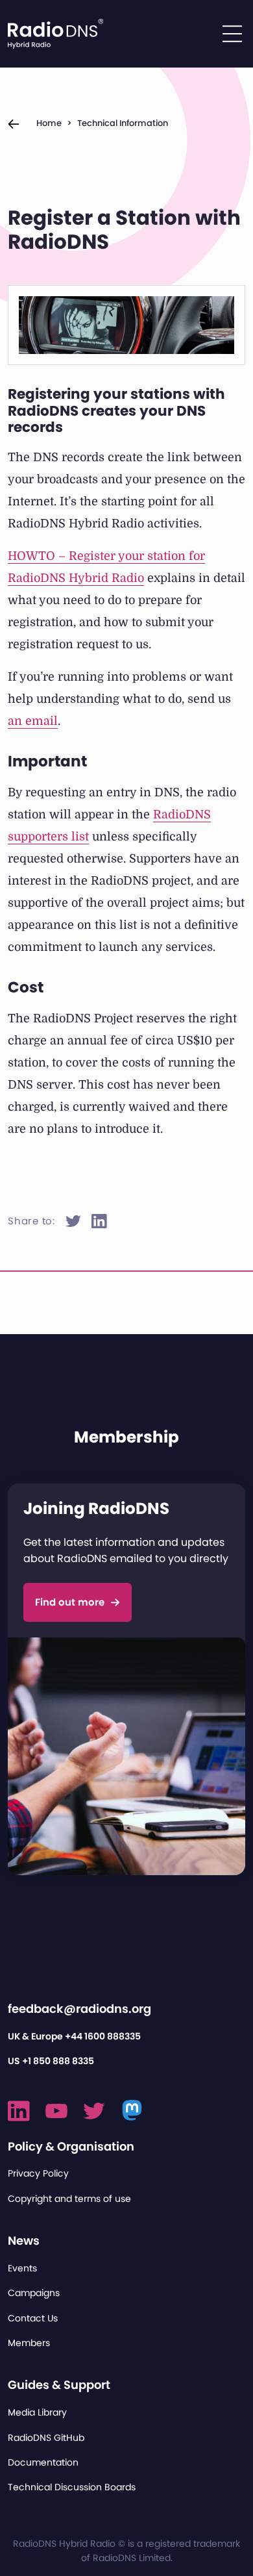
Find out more (70, 1602)
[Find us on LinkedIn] (19, 2111)
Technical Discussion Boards (72, 2487)
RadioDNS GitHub (46, 2438)
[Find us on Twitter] (94, 2111)
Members (29, 2343)
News (24, 2241)
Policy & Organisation (71, 2146)
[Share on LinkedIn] (99, 1221)
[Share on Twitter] (73, 1221)
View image (57, 312)
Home (49, 123)
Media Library (37, 2412)
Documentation (43, 2462)
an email (33, 721)
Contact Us (33, 2318)
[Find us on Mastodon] (133, 2111)
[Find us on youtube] (56, 2111)
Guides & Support (59, 2385)
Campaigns (34, 2293)
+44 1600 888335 (103, 2036)
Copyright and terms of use (69, 2199)
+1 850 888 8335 (58, 2061)
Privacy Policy (38, 2173)
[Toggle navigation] (232, 34)
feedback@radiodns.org (79, 2009)
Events (22, 2268)
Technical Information (123, 123)
